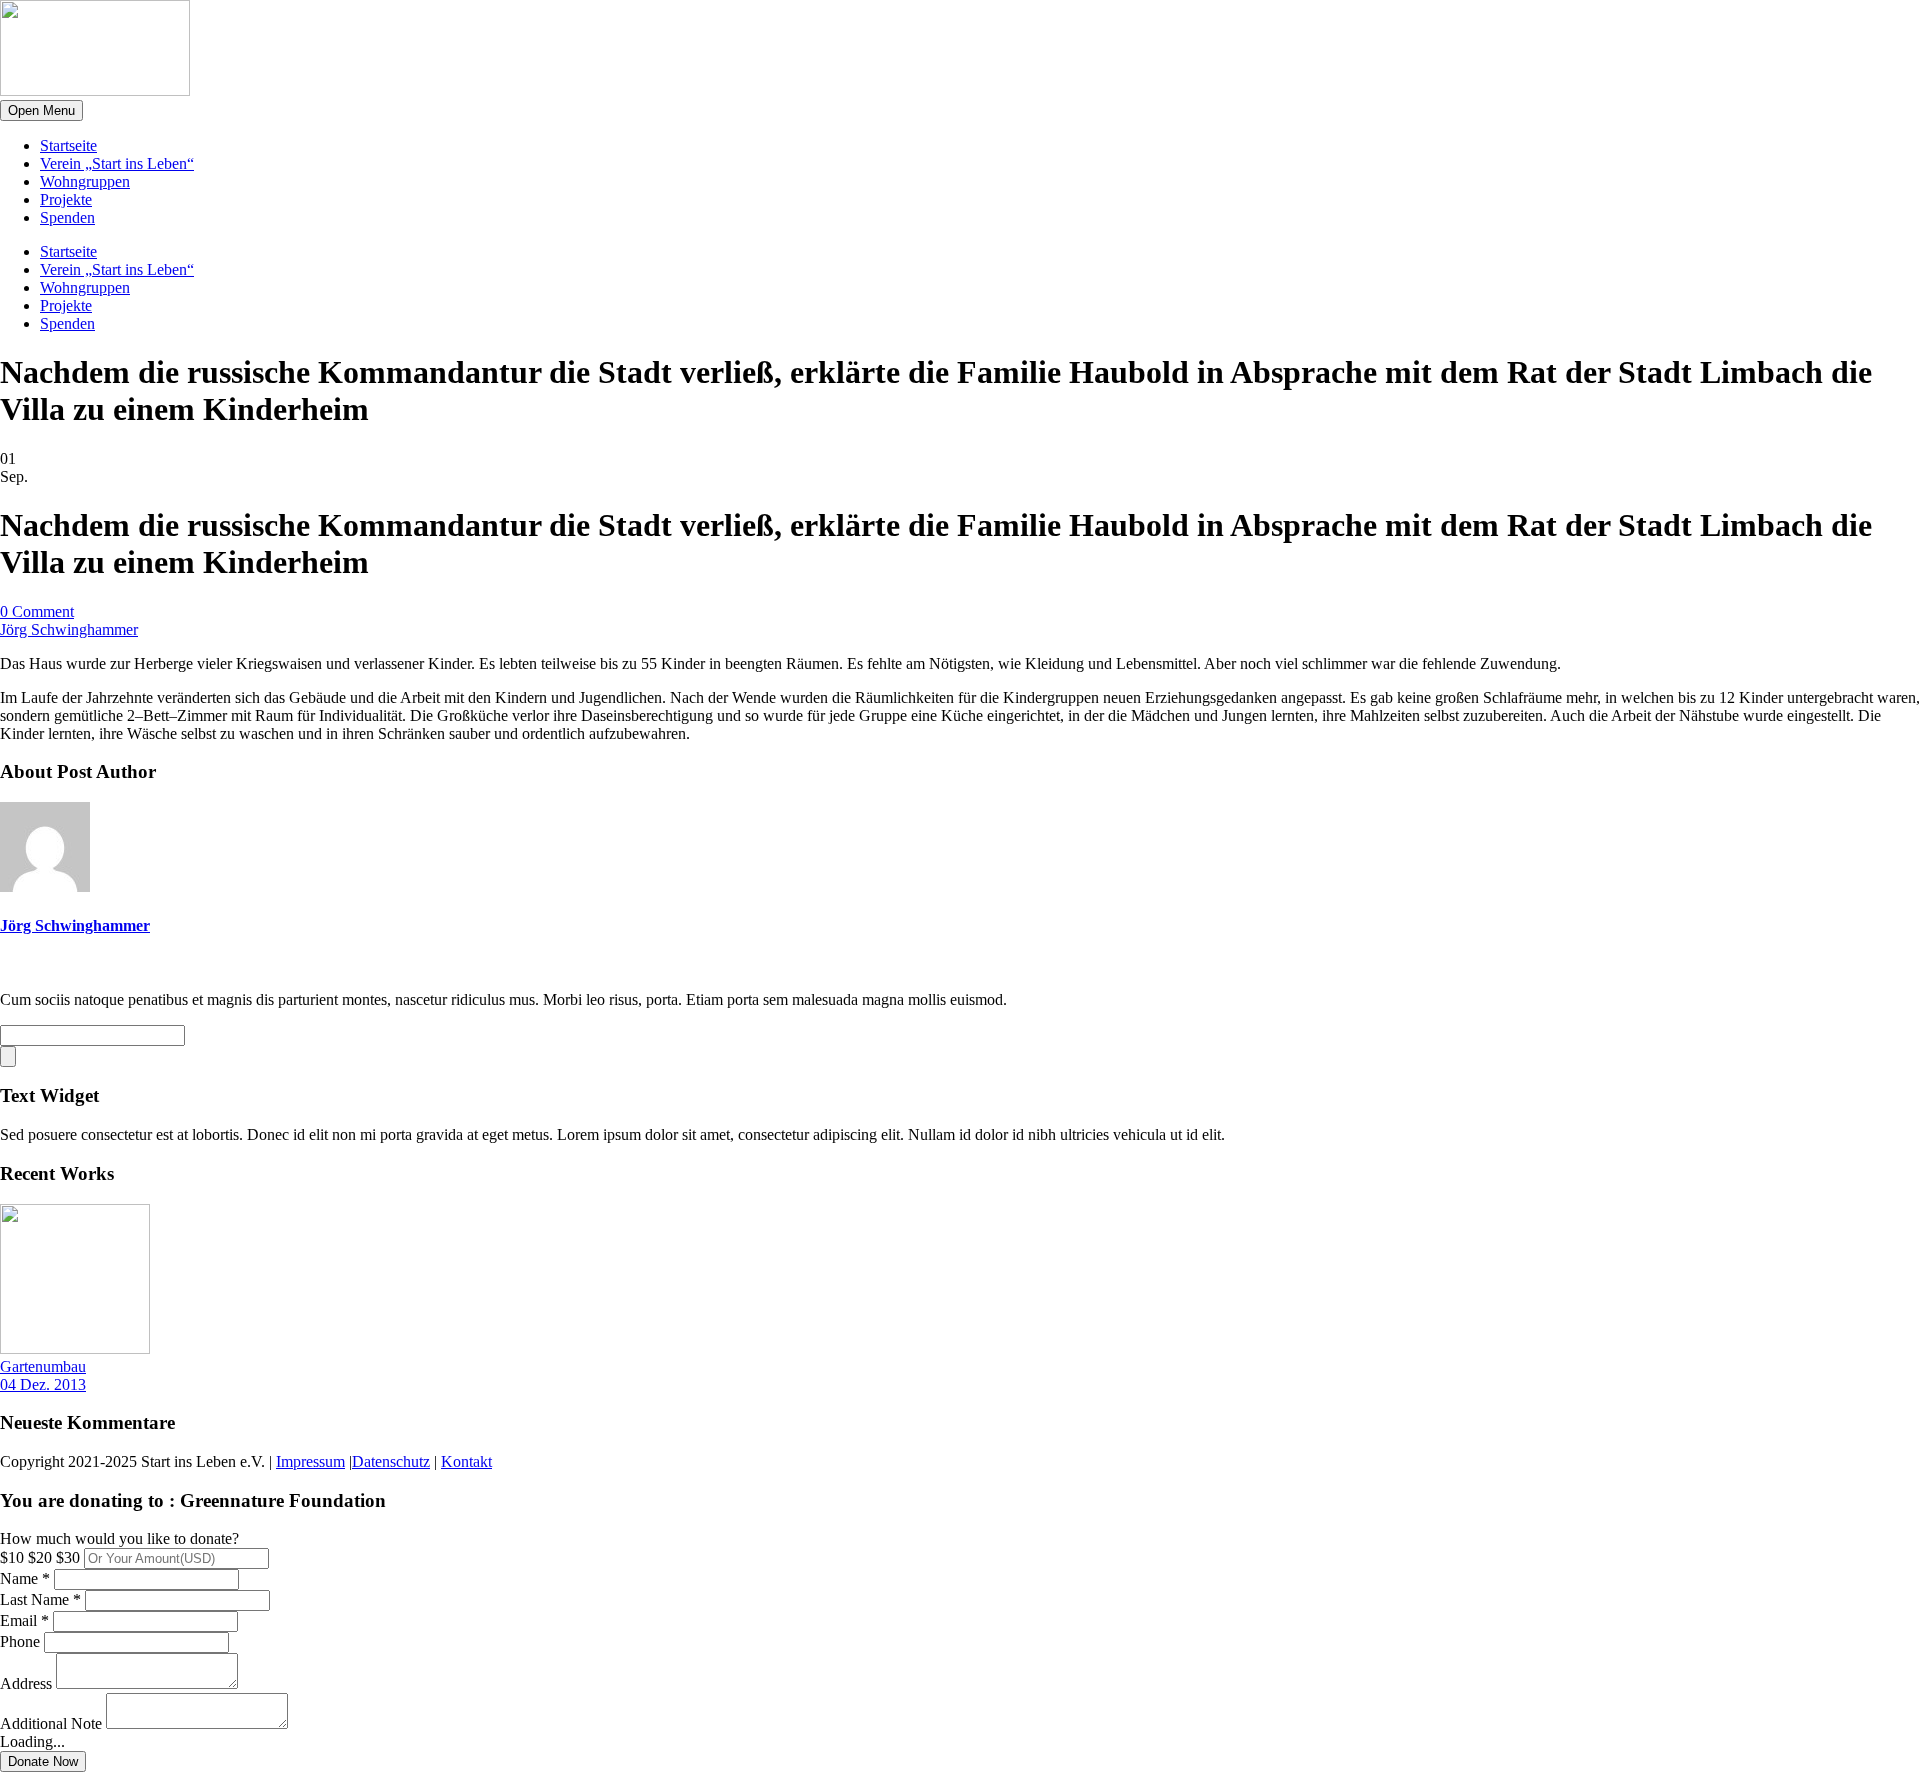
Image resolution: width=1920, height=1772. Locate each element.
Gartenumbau (43, 1366)
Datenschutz (391, 1461)
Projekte (66, 199)
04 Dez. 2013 (43, 1384)
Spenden (67, 217)
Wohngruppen (85, 181)
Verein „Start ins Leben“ (117, 163)
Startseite (68, 145)
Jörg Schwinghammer (69, 629)
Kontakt (466, 1461)
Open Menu (41, 110)
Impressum (310, 1461)
